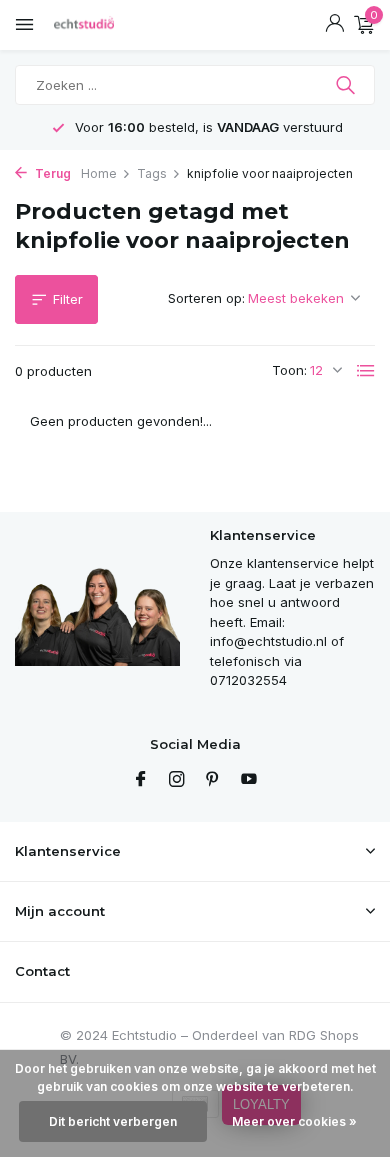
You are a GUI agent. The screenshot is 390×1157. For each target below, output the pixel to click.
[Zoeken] (347, 85)
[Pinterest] (213, 780)
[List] (366, 371)
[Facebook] (141, 780)
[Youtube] (249, 780)
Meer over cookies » (294, 1121)
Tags (152, 173)
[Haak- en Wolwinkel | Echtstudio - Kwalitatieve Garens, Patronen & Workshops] (105, 25)
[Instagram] (177, 780)
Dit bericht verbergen (113, 1121)
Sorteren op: (206, 298)
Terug (51, 173)
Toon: (289, 370)
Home (99, 173)
